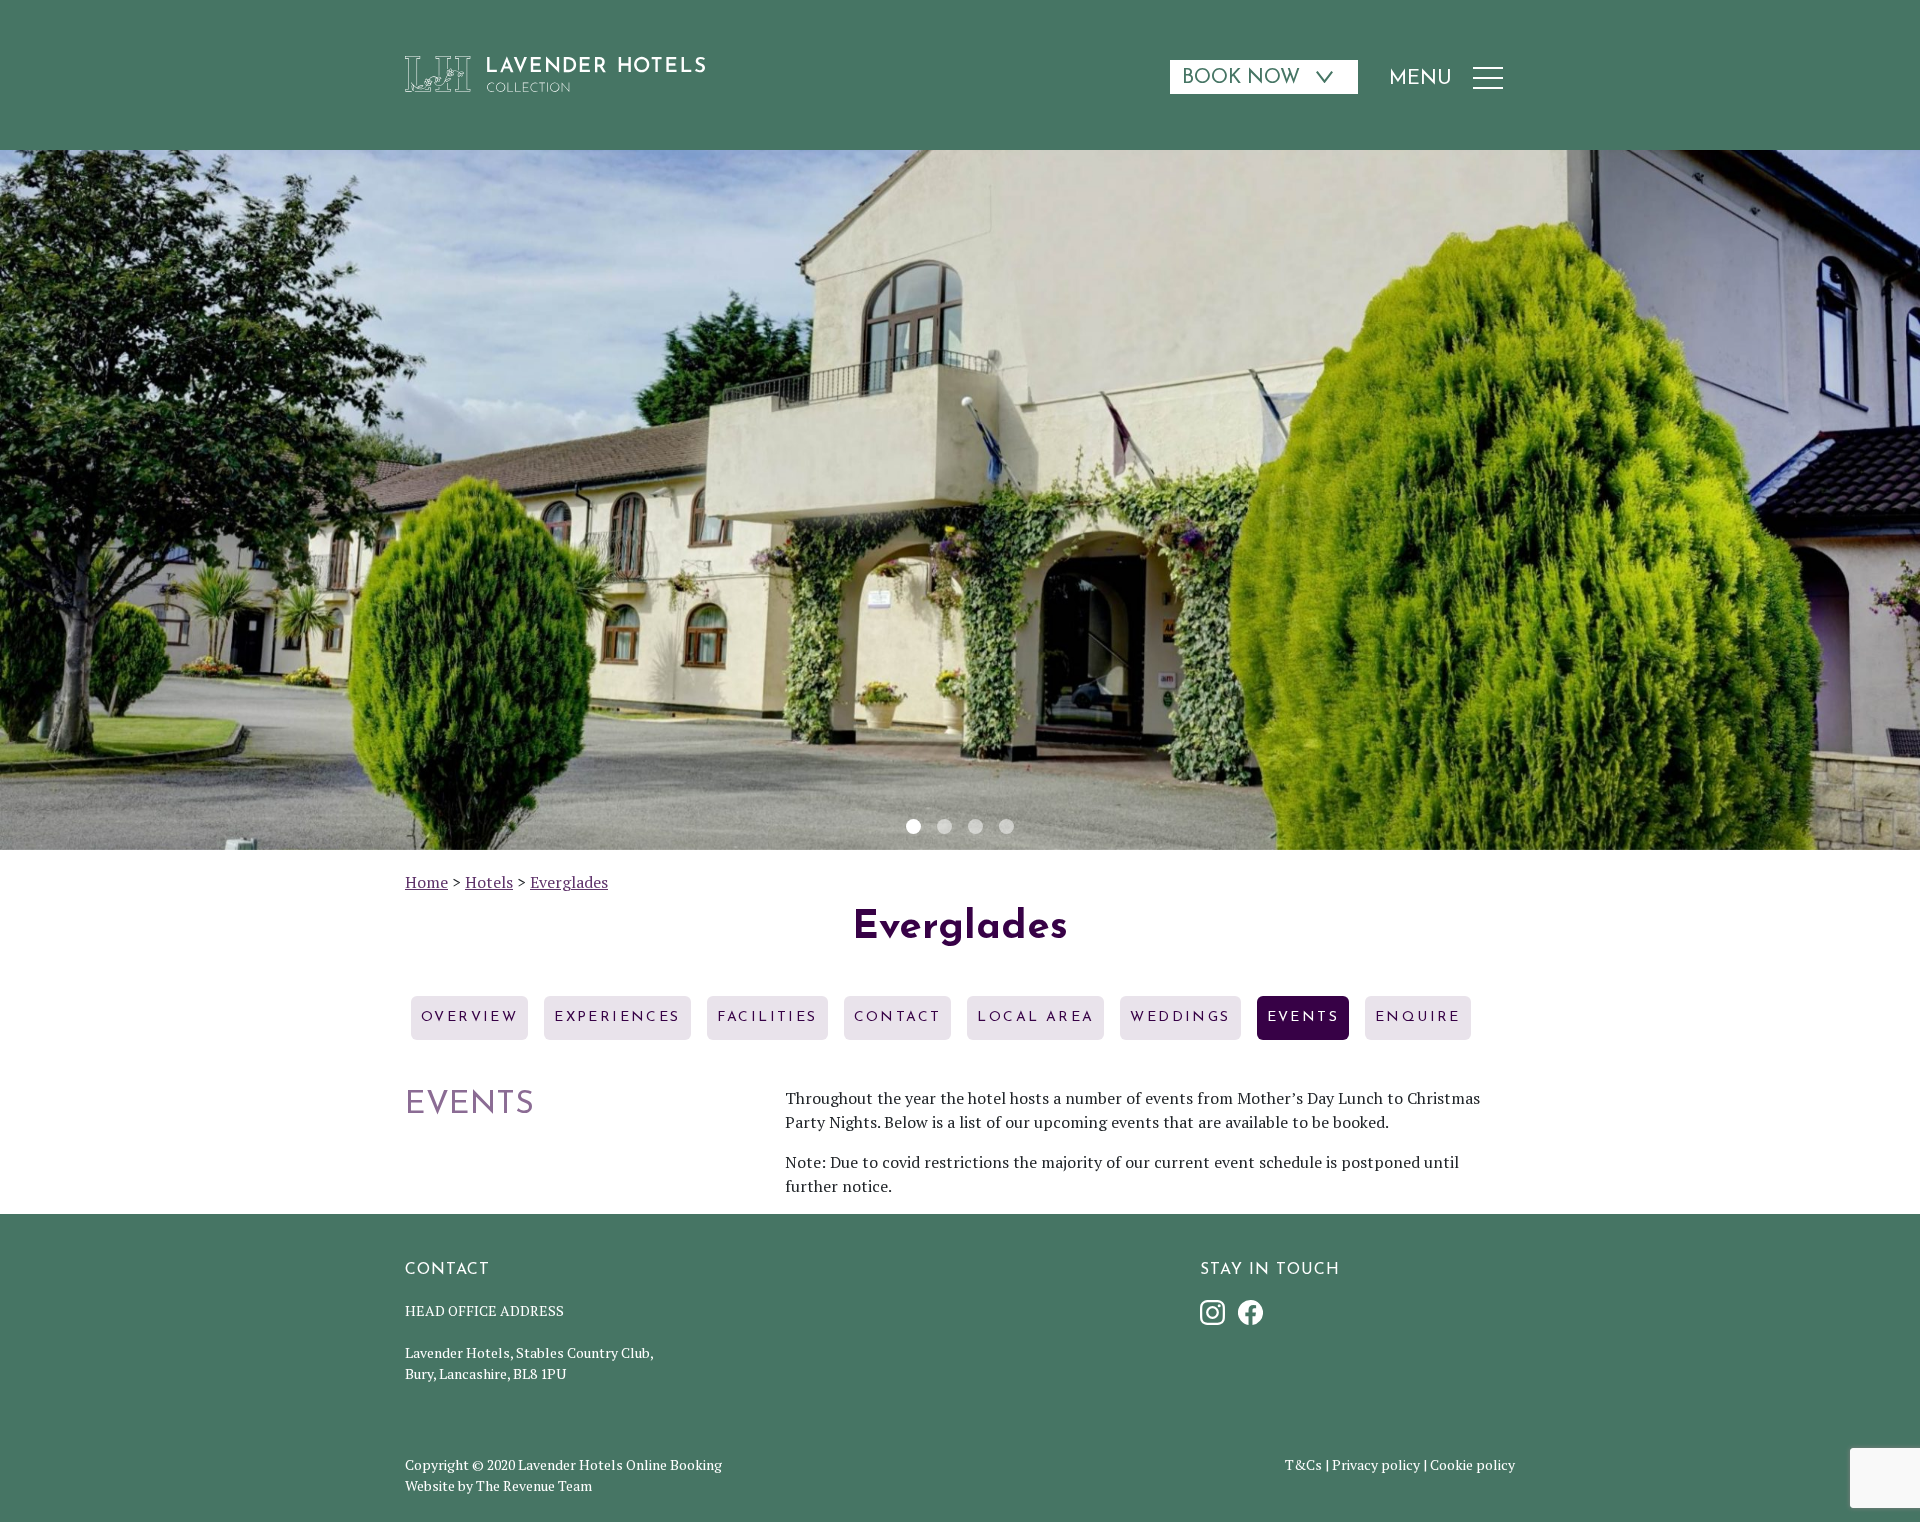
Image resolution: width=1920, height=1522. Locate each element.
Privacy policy (1376, 1464)
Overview (469, 1017)
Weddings (1180, 1017)
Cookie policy (1472, 1464)
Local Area (1035, 1017)
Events (1303, 1017)
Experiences (617, 1017)
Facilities (767, 1017)
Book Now (1241, 78)
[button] (20, 500)
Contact (898, 1017)
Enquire (1418, 1017)
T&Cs (1303, 1464)
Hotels (489, 882)
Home (426, 882)
